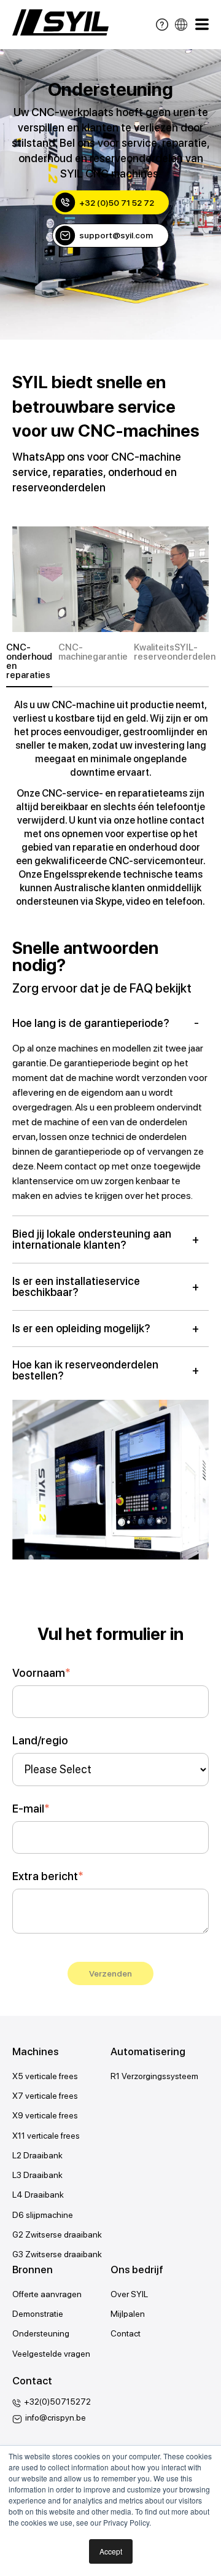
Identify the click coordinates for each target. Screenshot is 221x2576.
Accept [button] (111, 2551)
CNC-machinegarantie (93, 653)
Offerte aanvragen (47, 2294)
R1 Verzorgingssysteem (154, 2076)
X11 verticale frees (46, 2136)
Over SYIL (129, 2294)
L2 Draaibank (37, 2155)
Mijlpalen (128, 2314)
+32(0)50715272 (57, 2402)
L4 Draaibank (38, 2195)
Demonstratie (38, 2314)
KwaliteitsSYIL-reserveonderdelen (175, 653)
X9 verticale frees (45, 2115)
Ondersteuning (41, 2333)
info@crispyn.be (56, 2418)
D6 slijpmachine (43, 2215)
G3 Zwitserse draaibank (57, 2254)
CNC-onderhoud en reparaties (29, 662)
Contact (126, 2333)
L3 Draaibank (37, 2175)
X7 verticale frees (45, 2096)
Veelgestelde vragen (51, 2354)
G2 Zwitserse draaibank (57, 2234)
